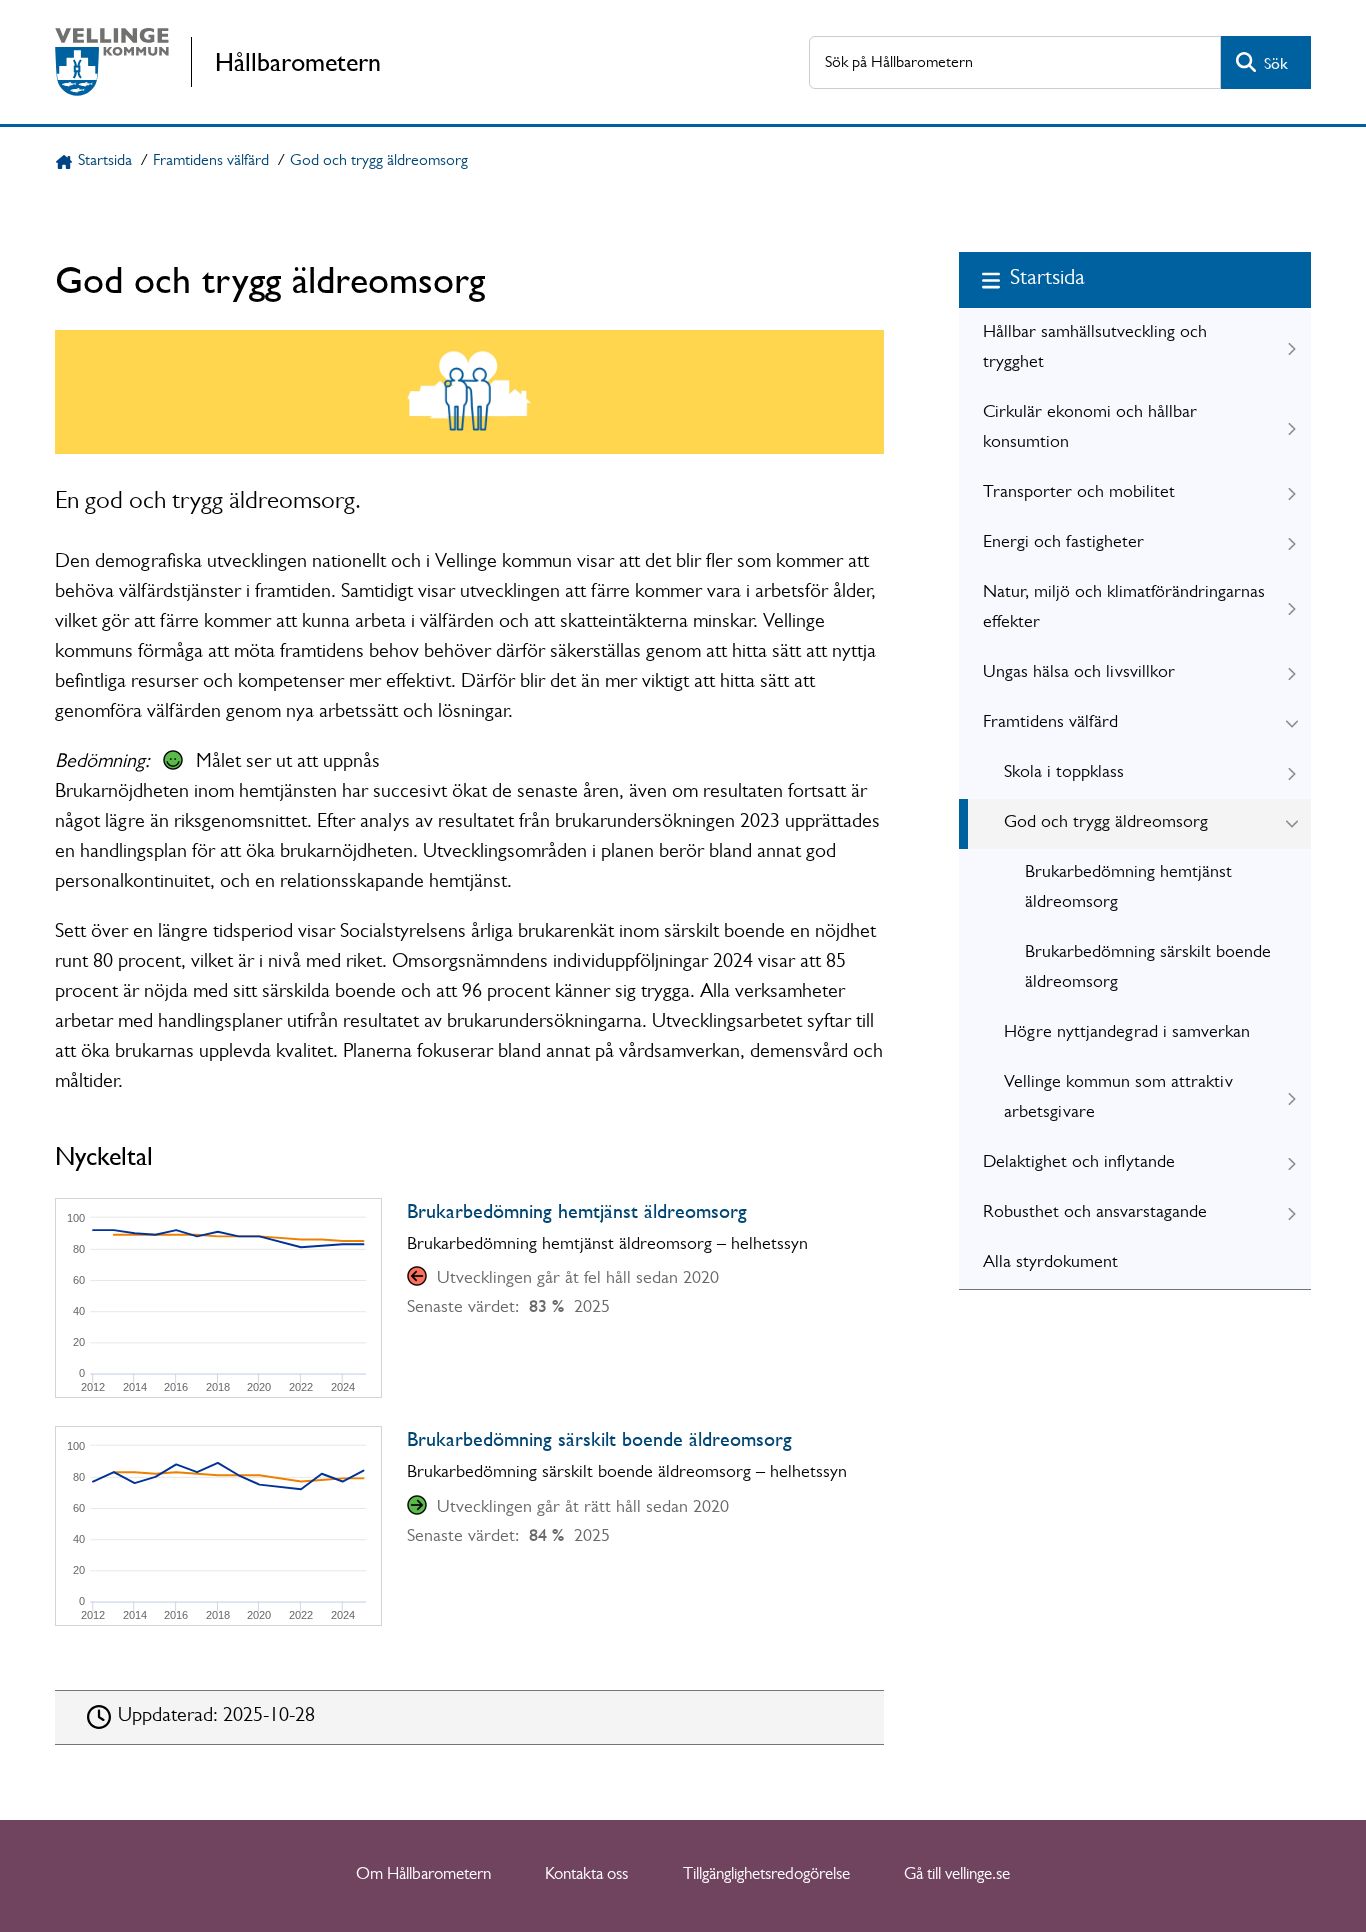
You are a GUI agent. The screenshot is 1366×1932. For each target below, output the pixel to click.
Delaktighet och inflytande (1079, 1164)
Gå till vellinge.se (957, 1875)
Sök (1276, 63)
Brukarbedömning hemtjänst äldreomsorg (1128, 889)
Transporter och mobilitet (1079, 494)
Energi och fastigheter (1063, 544)
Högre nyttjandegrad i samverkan (1127, 1034)
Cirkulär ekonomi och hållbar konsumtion (1090, 429)
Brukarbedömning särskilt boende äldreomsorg (1148, 969)
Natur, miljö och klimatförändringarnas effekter (1124, 609)
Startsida (105, 162)
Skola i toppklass (1064, 774)
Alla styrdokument (1050, 1264)
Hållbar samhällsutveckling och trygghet (1095, 349)
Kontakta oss (586, 1875)
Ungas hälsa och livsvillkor (1079, 674)
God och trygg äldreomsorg (379, 162)
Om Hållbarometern (423, 1875)
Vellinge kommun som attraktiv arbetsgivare (1118, 1099)
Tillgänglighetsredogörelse (766, 1875)
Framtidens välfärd (211, 162)
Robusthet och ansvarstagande (1095, 1214)
